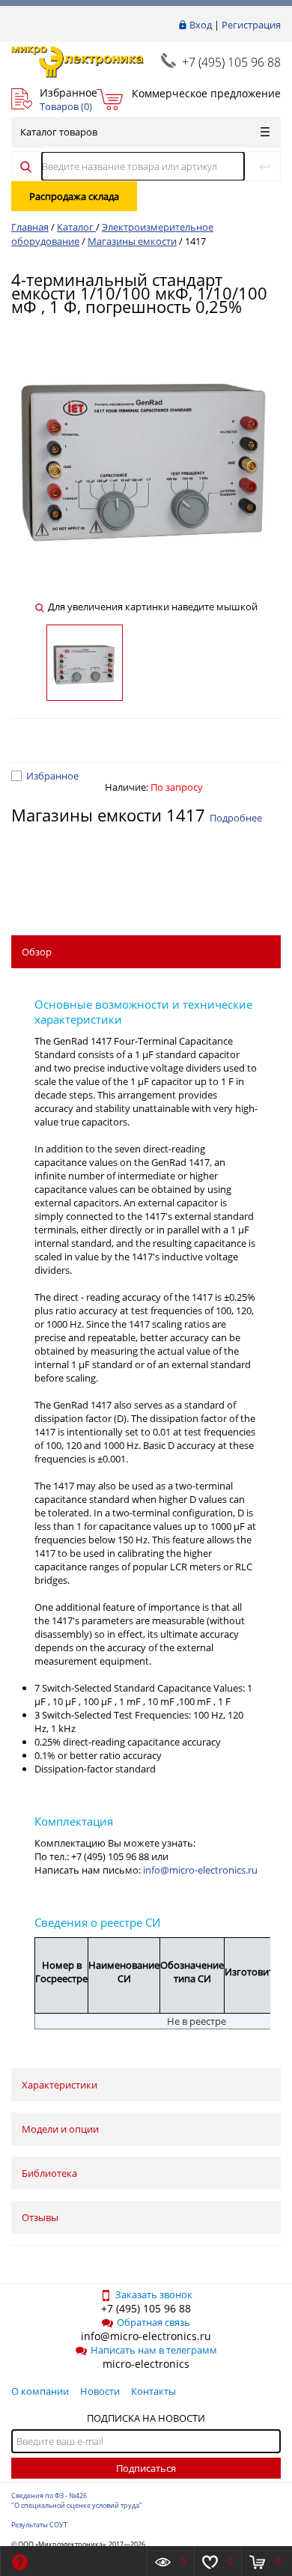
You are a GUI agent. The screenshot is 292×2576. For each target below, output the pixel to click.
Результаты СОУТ (39, 2525)
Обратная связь (153, 2322)
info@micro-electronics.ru (200, 1870)
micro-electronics (146, 2364)
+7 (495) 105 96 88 (231, 62)
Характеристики (60, 2085)
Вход (201, 25)
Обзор (37, 952)
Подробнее (236, 818)
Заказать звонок (154, 2294)
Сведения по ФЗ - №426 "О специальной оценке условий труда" (77, 2500)
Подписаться (146, 2468)
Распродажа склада (74, 196)
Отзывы (40, 2217)
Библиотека (49, 2173)
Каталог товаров (59, 132)
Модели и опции (60, 2129)
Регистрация (251, 25)
